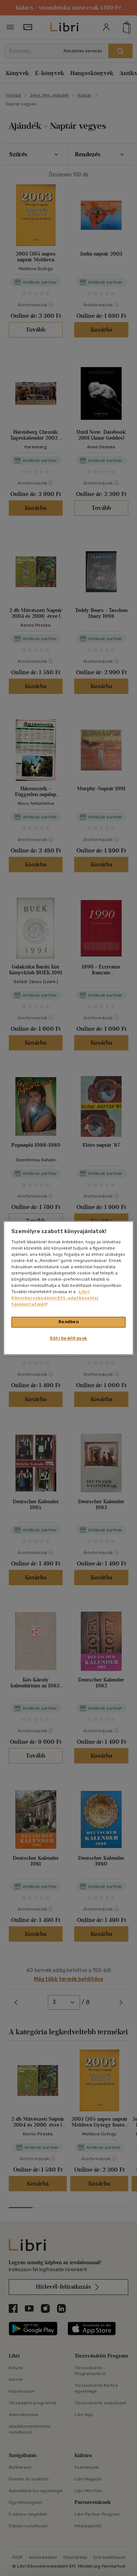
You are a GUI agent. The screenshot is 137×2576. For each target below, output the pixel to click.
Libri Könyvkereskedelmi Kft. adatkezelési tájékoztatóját (55, 1298)
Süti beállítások (68, 1339)
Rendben (69, 1322)
